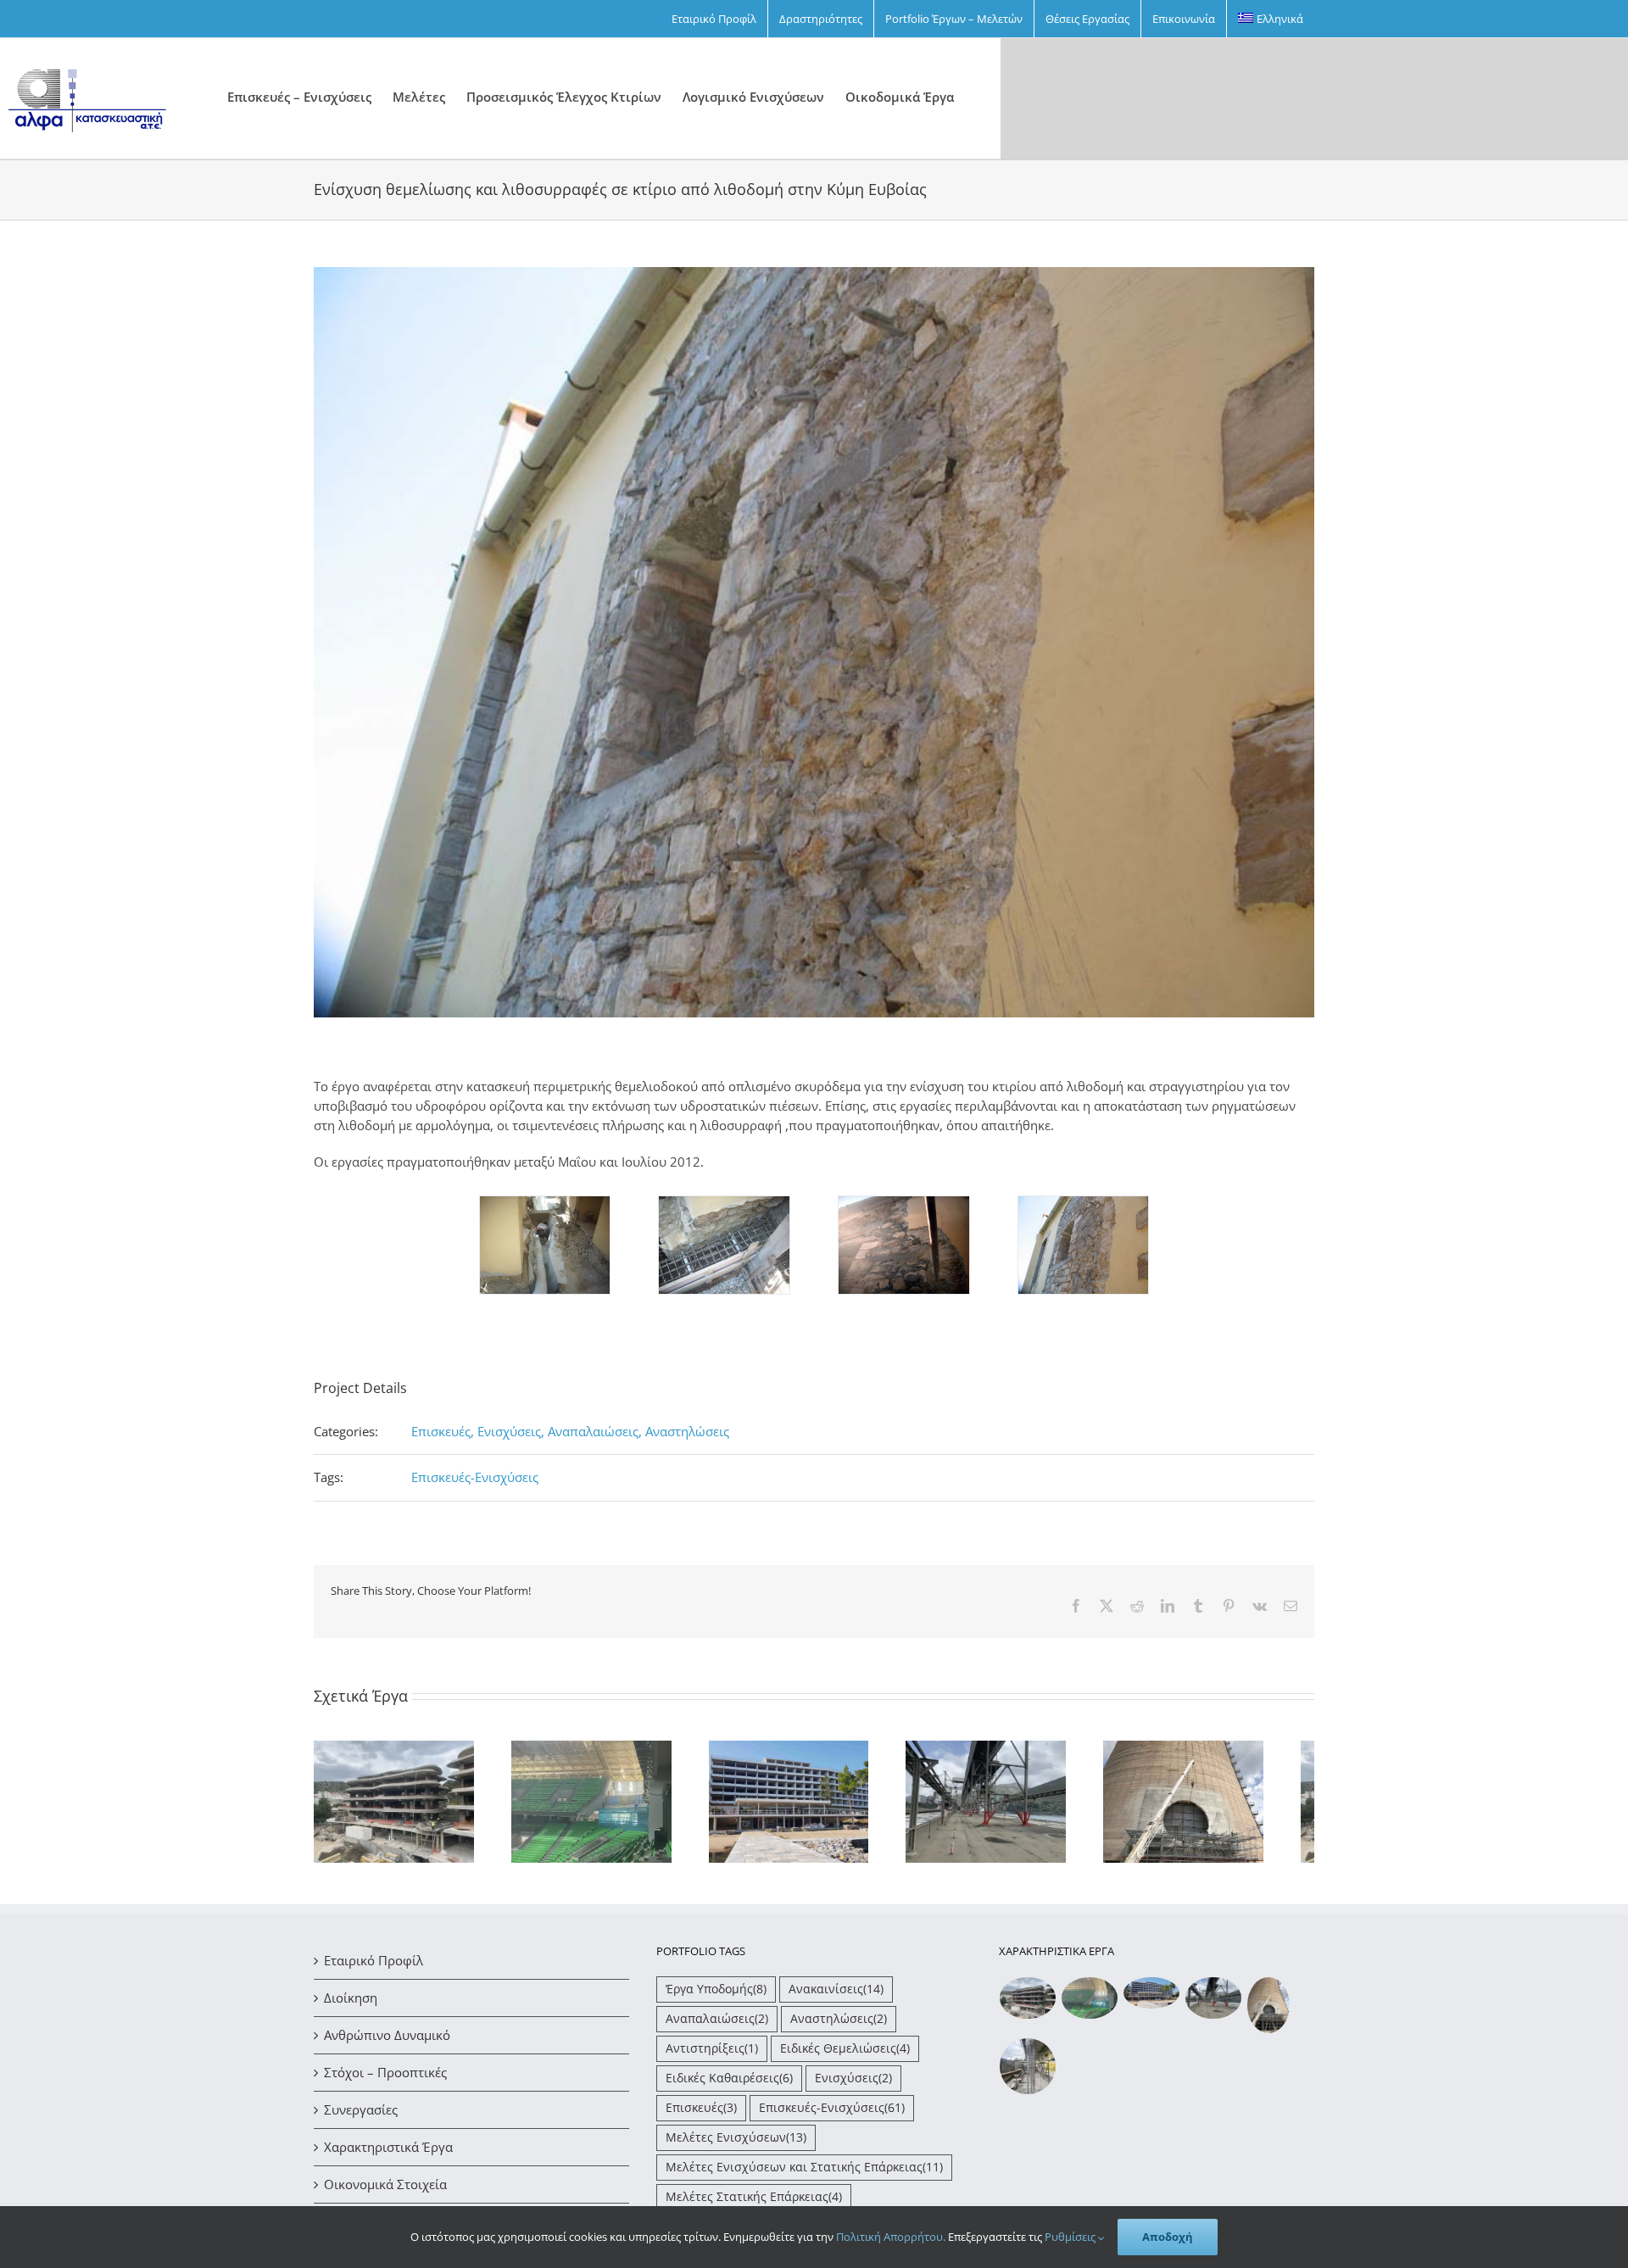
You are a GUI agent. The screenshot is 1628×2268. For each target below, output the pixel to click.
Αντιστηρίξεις (712, 2056)
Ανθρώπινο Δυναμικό (387, 2042)
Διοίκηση (351, 2005)
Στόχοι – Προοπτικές (385, 2080)
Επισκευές (701, 2115)
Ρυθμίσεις (1071, 2237)
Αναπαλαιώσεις (717, 2026)
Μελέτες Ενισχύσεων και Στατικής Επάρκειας (804, 2175)
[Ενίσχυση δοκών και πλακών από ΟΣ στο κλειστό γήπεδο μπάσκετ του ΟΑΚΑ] (1090, 2006)
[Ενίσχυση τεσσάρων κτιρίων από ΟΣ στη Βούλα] (1028, 2006)
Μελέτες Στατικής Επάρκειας (754, 2204)
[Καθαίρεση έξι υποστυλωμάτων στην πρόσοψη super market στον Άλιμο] (1028, 2074)
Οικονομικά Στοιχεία (385, 2192)
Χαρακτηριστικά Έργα (388, 2154)
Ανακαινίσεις (836, 1997)
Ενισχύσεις (853, 2086)
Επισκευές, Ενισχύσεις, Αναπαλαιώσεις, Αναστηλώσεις (570, 1431)
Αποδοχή (1168, 2237)
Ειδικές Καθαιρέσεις (729, 2086)
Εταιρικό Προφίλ (374, 1968)
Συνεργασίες (361, 2117)
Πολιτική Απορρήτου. (891, 2237)
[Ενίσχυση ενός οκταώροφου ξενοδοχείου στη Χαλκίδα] (1152, 2001)
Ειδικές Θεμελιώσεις (845, 2056)
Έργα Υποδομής (716, 1997)
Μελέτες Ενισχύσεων (736, 2145)
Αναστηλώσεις (839, 2026)
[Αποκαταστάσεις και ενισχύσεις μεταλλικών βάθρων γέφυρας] (1214, 2006)
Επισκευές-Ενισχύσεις (475, 1477)
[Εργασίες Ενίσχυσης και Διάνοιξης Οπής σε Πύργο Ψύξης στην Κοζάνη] (1269, 2013)
